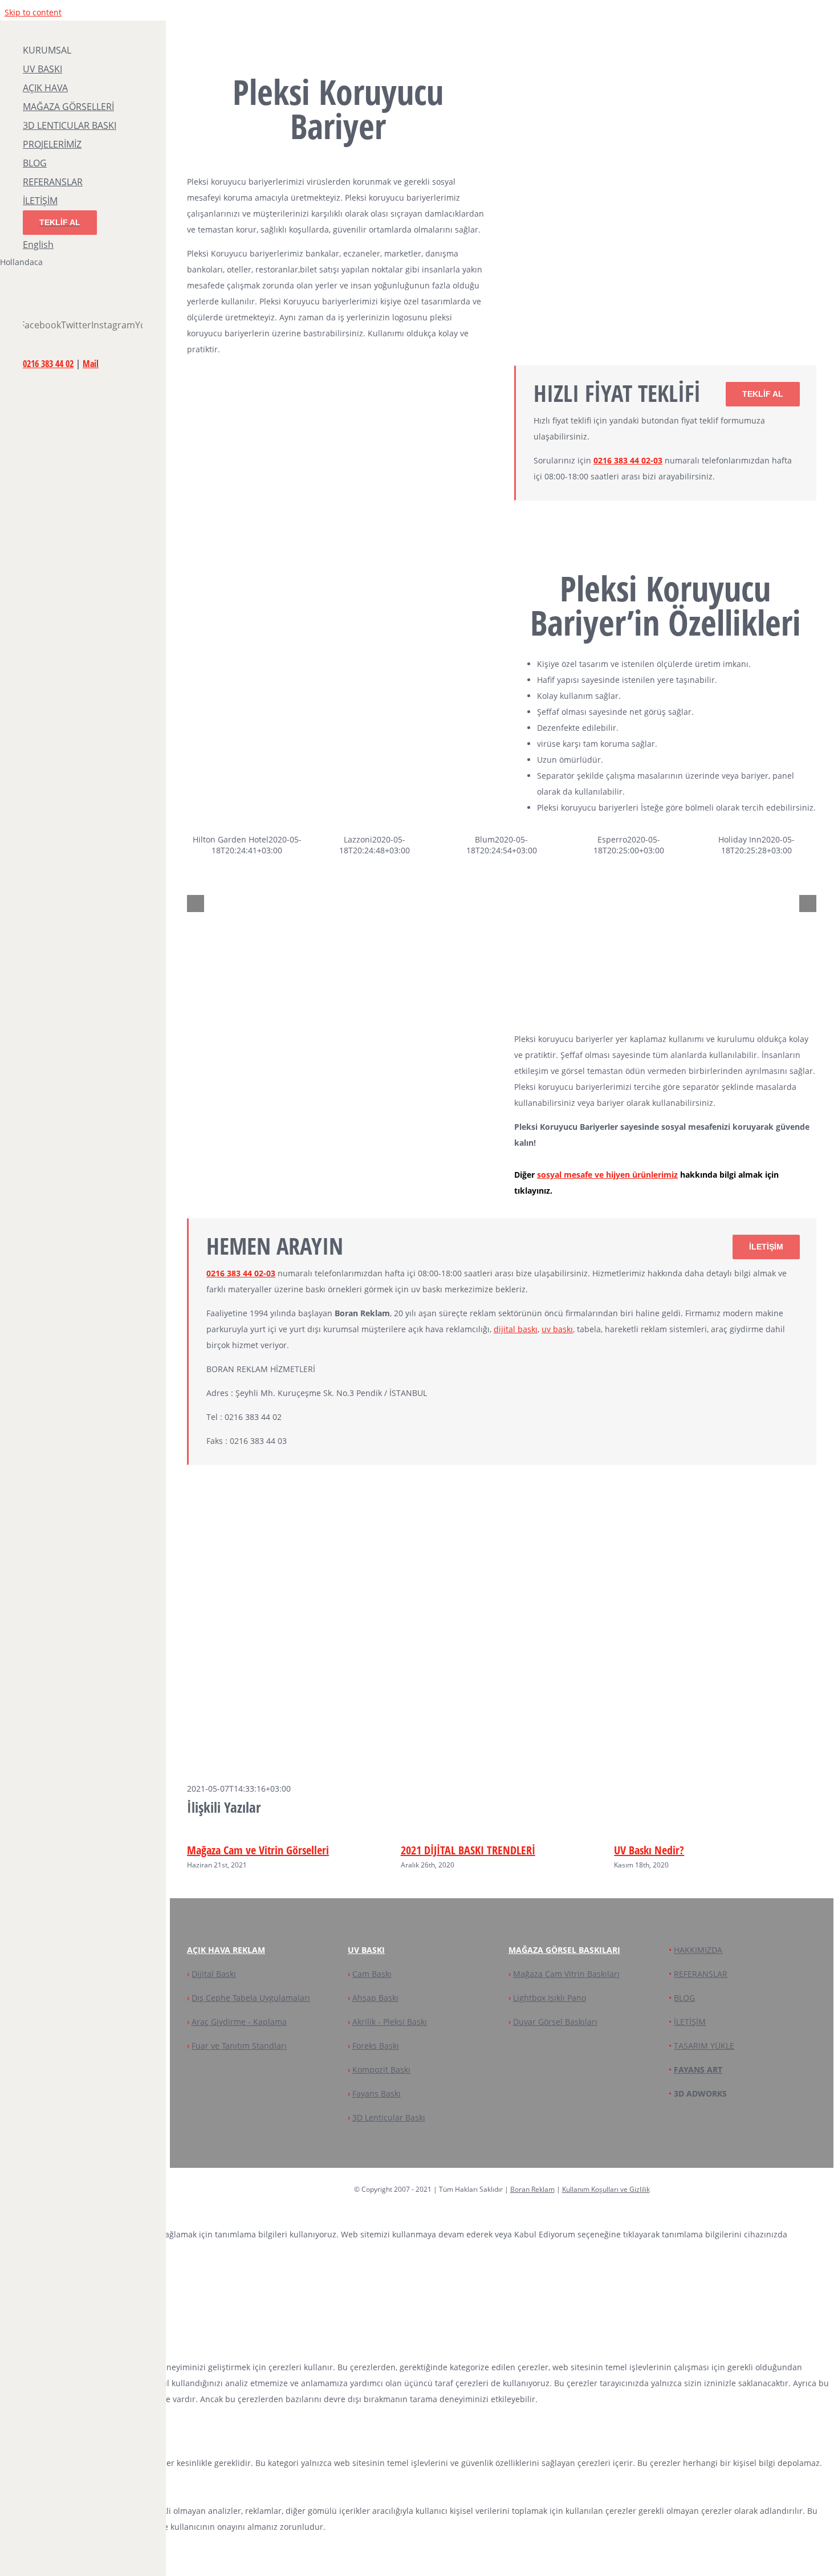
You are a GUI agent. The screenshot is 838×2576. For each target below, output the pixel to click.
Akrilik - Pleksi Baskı (390, 2022)
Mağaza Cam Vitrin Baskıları (566, 1974)
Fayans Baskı (377, 2093)
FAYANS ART (698, 2070)
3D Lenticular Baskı (389, 2117)
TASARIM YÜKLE (704, 2046)
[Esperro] (660, 968)
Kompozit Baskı (381, 2070)
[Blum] (533, 968)
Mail (91, 364)
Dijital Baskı (214, 1974)
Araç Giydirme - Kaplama (239, 2022)
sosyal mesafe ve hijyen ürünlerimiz (607, 1175)
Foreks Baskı (376, 2046)
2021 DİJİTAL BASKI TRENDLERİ (468, 1850)
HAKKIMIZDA (698, 1950)
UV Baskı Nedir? (649, 1850)
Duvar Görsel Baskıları (555, 2022)
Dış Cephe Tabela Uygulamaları (251, 1998)
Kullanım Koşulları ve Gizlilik (606, 2189)
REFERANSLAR (701, 1974)
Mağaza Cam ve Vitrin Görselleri (258, 1850)
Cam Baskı (372, 1974)
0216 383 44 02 (48, 364)
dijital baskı (516, 1329)
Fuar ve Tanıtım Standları (239, 2046)
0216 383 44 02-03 (628, 460)
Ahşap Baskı (375, 1998)
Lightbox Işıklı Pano (550, 1998)
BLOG (684, 1998)
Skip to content (33, 12)
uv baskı (557, 1329)
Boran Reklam (532, 2189)
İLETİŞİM (690, 2022)
